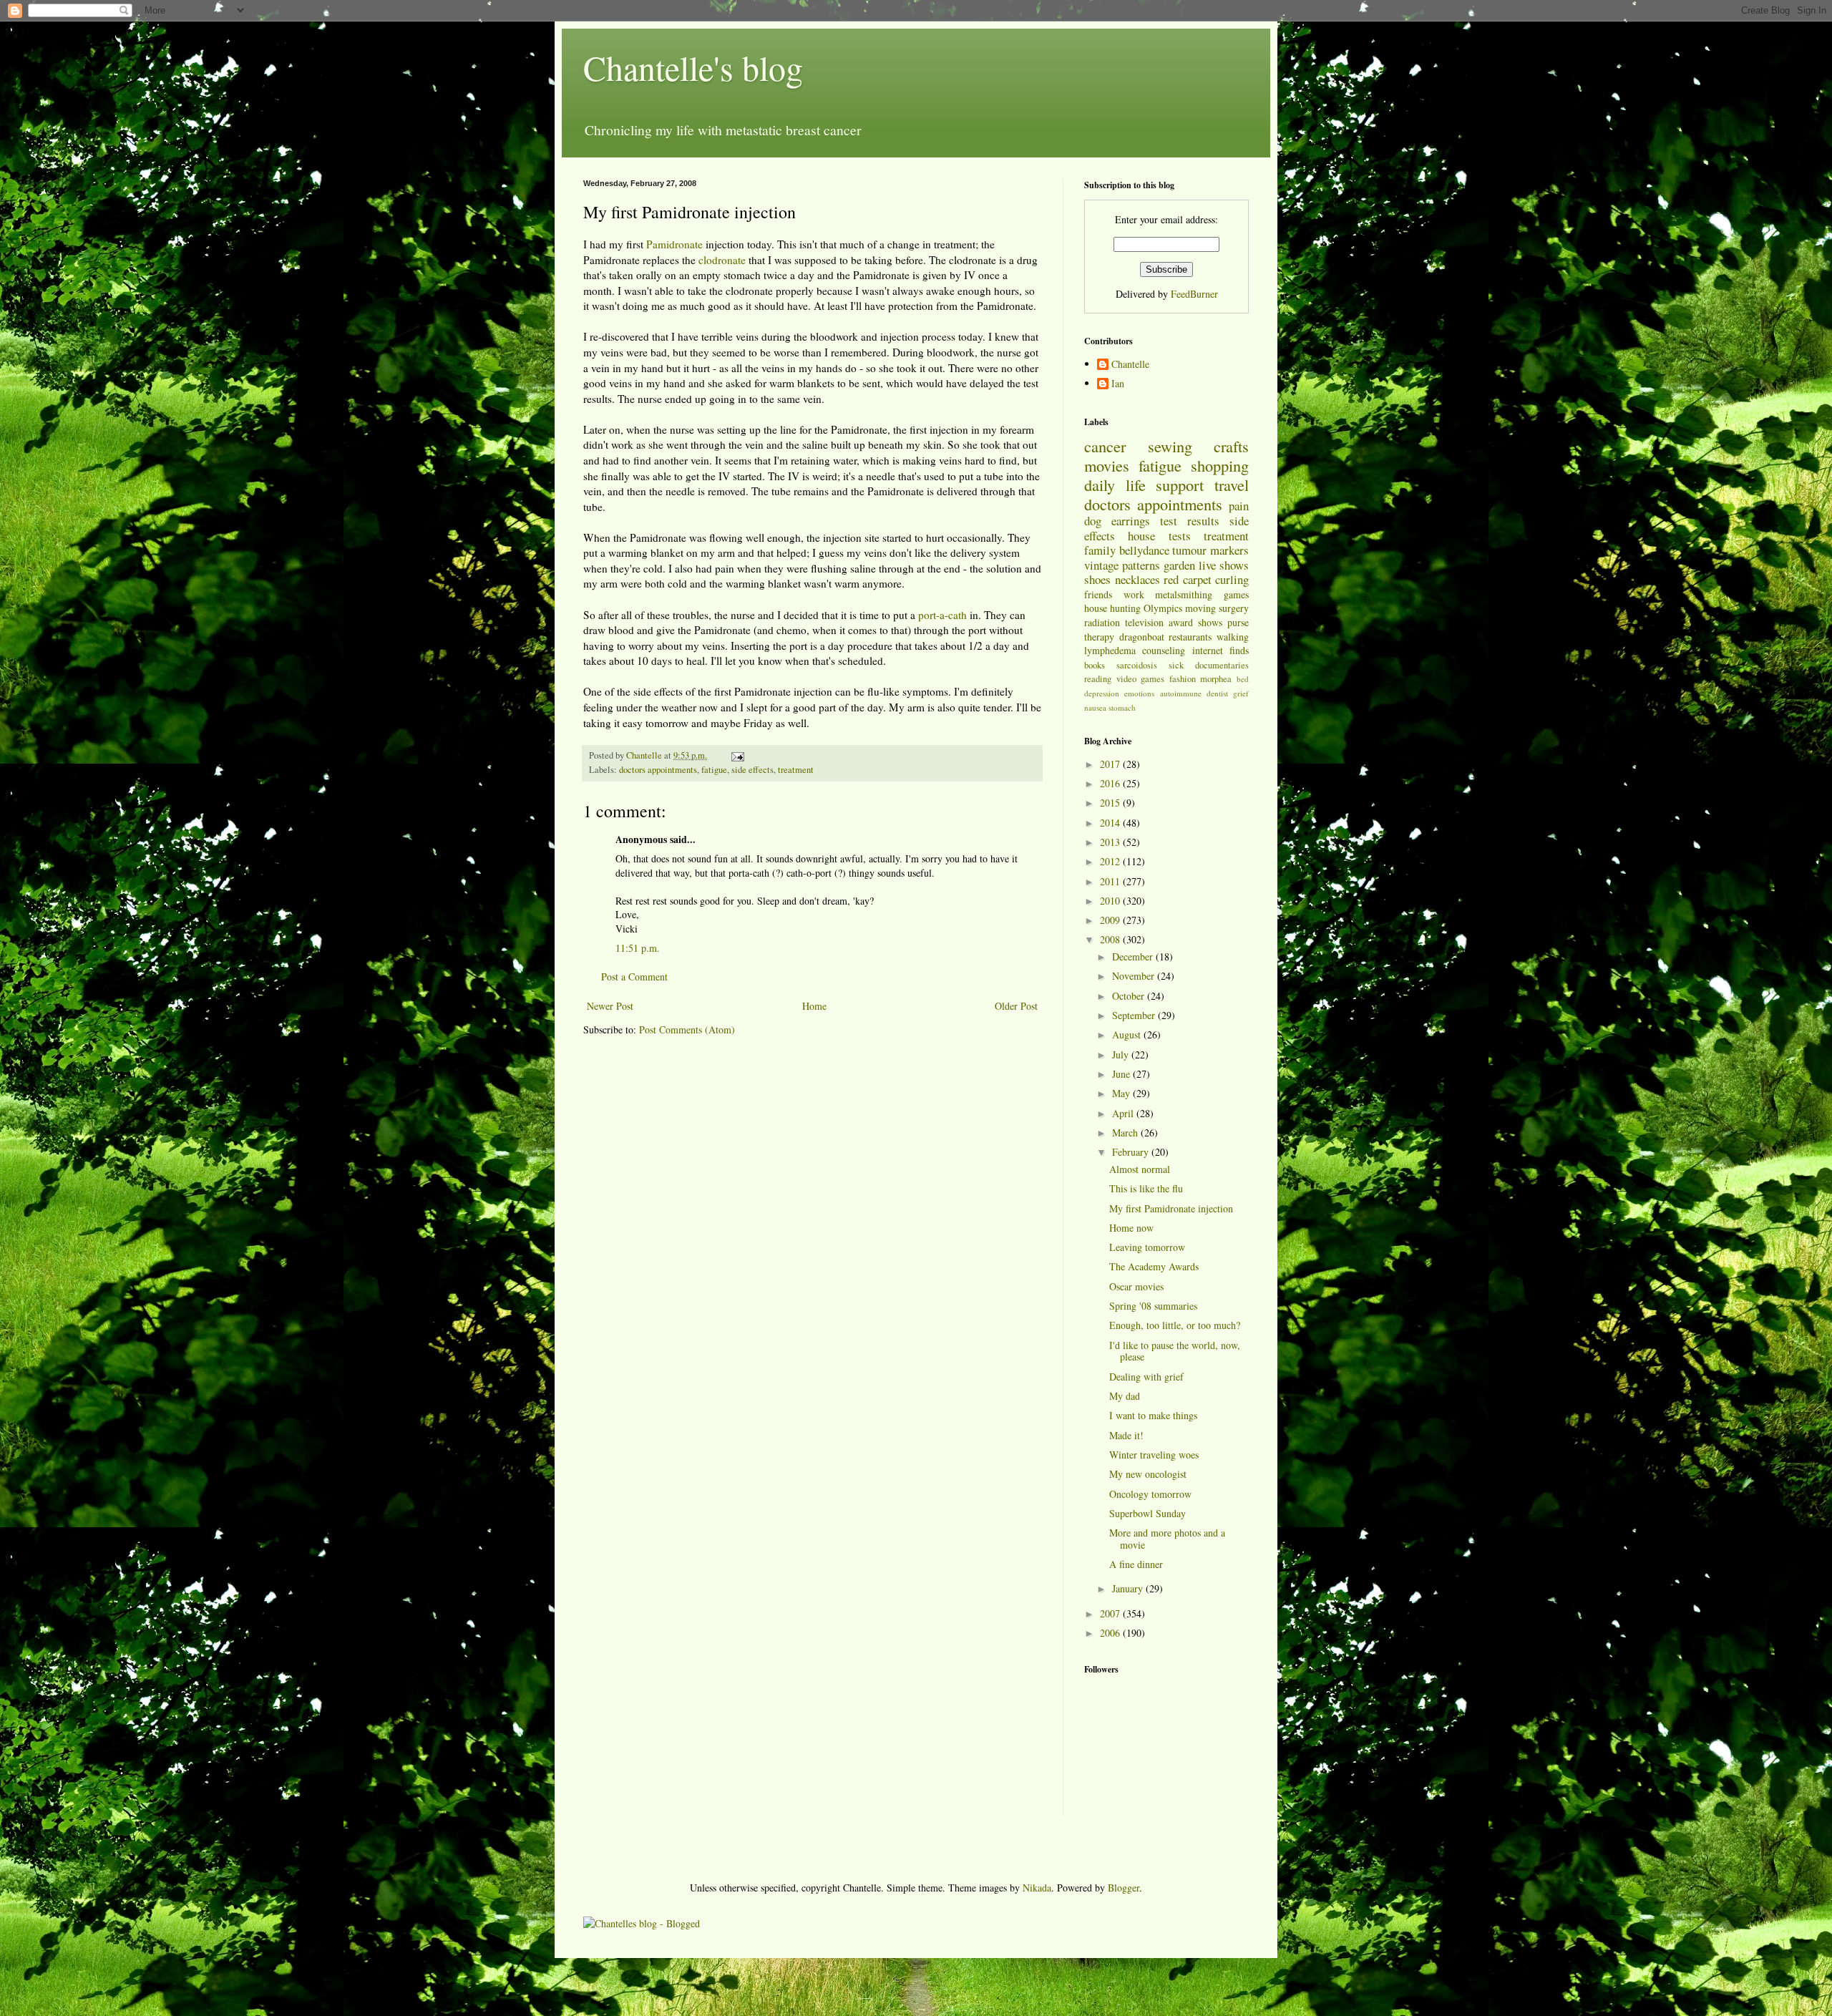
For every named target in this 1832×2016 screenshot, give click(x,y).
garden (1179, 565)
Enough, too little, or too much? (1175, 1325)
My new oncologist (1148, 1474)
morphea (1216, 679)
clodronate (722, 260)
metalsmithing (1184, 594)
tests (1180, 536)
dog (1093, 521)
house (1141, 536)
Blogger (1124, 1888)
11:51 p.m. (638, 948)
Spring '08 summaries (1153, 1306)
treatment (796, 770)
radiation (1102, 622)
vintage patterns (1122, 565)
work (1134, 594)
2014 (1111, 823)
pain (1239, 506)
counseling (1164, 650)
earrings (1131, 521)
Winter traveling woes (1154, 1455)
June (1122, 1074)
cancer (1105, 446)
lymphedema (1110, 650)
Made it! (1126, 1435)
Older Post (1016, 1006)
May (1122, 1093)
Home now (1131, 1228)
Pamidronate (674, 244)
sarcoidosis (1137, 665)
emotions (1139, 693)
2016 (1111, 783)
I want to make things (1153, 1415)
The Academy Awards (1154, 1266)
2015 (1111, 803)
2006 (1111, 1633)
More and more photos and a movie (1167, 1539)
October (1130, 996)
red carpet (1188, 579)
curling (1232, 579)
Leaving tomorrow (1147, 1247)
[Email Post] (737, 755)
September (1135, 1015)
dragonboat (1142, 637)
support (1180, 484)
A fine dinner (1136, 1564)
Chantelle (1130, 365)
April (1124, 1113)
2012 (1111, 861)
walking (1233, 637)
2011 (1111, 881)
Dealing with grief (1146, 1377)
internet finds (1220, 650)
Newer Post (610, 1006)
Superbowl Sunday (1148, 1513)
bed (1243, 679)
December (1134, 956)
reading (1098, 679)
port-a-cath (942, 615)
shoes (1097, 579)
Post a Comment (634, 977)
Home (814, 1006)
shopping (1220, 465)
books (1095, 665)
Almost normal (1140, 1169)
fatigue (714, 770)
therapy (1099, 637)
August (1128, 1034)
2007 (1111, 1613)
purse (1238, 622)
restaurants (1190, 637)
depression (1102, 693)
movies (1107, 465)
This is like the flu (1146, 1188)
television (1144, 622)
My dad (1125, 1396)
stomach (1122, 707)
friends (1098, 594)
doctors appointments (658, 770)
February (1132, 1152)
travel (1232, 484)
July (1122, 1055)
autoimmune (1181, 693)
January (1129, 1588)
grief (1241, 693)
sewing (1170, 446)
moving (1200, 608)
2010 (1111, 901)
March (1126, 1133)
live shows (1224, 565)
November (1135, 976)
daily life (1115, 484)
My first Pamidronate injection (1171, 1208)
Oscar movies (1136, 1286)
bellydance (1144, 550)
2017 (1111, 764)
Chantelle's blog (693, 67)
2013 (1111, 842)
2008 (1111, 939)
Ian (1118, 384)
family (1100, 550)
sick (1176, 665)
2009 (1111, 920)
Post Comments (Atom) (687, 1029)
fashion (1183, 679)
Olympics (1163, 608)
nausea (1095, 707)
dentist (1217, 693)
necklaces (1137, 579)
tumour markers (1210, 550)
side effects (752, 770)
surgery (1234, 608)
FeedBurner (1194, 294)
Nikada (1037, 1888)
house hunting (1112, 608)
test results (1190, 521)
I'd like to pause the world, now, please (1175, 1351)
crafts (1231, 446)
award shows (1195, 622)
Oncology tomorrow (1150, 1494)
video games (1141, 679)
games (1236, 594)
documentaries (1222, 665)
